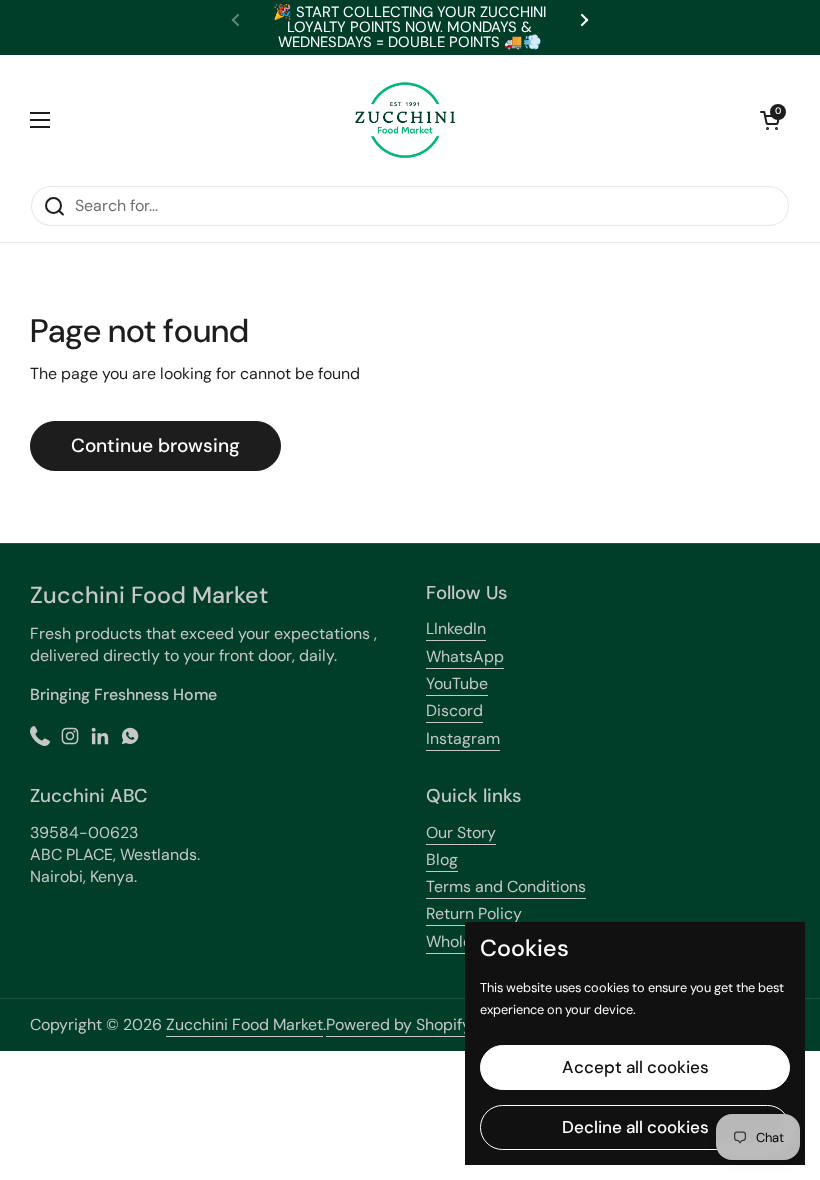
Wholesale (464, 941)
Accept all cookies (635, 1067)
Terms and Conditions (506, 886)
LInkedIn (456, 628)
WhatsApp (465, 656)
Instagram (463, 738)
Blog (442, 859)
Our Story (461, 832)
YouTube (457, 683)
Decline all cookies (635, 1127)
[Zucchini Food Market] (405, 120)
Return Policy (474, 913)
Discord (454, 710)
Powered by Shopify (398, 1024)
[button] (770, 120)
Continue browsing (155, 445)
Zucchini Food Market (244, 1024)
